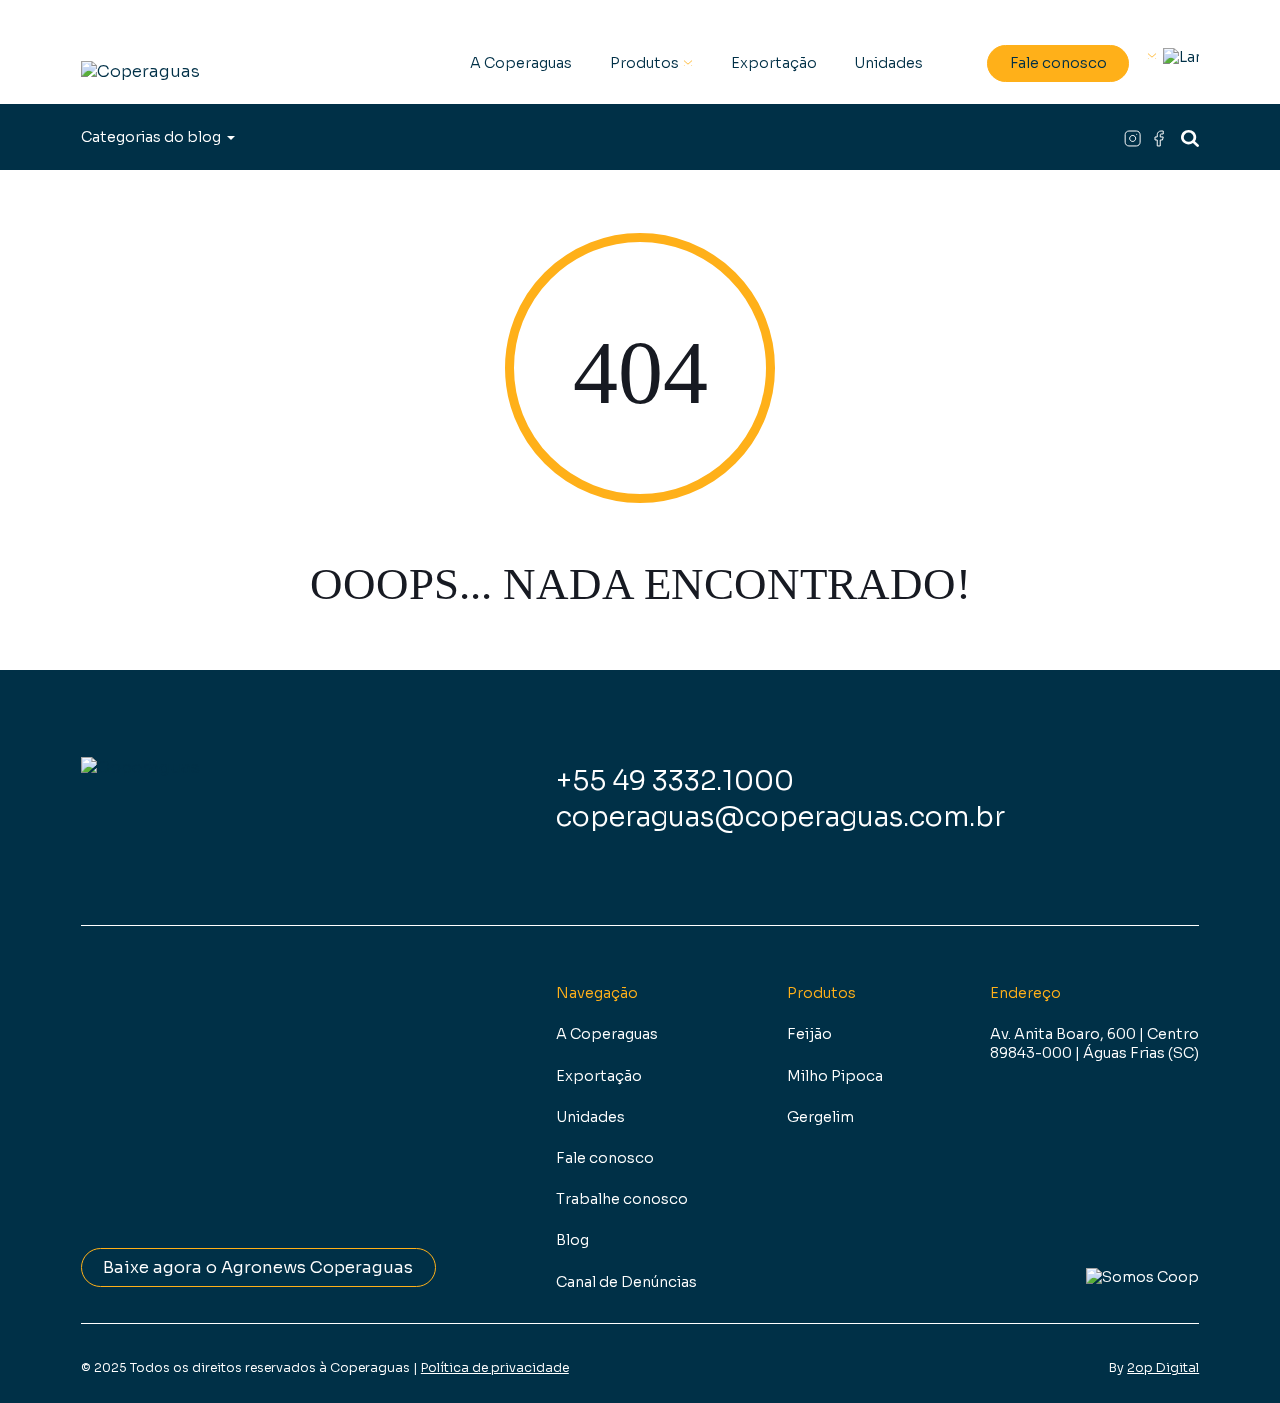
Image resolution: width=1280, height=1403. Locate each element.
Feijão (809, 1034)
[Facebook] (1160, 137)
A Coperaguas (521, 63)
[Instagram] (1137, 137)
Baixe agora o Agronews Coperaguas (258, 1267)
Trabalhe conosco (622, 1199)
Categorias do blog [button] (151, 137)
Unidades (888, 63)
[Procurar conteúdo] (1190, 137)
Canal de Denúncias (626, 1282)
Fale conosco (1058, 63)
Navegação (597, 993)
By (1154, 1368)
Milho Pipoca (835, 1076)
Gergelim (820, 1117)
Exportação (774, 63)
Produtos (644, 63)
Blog (572, 1240)
